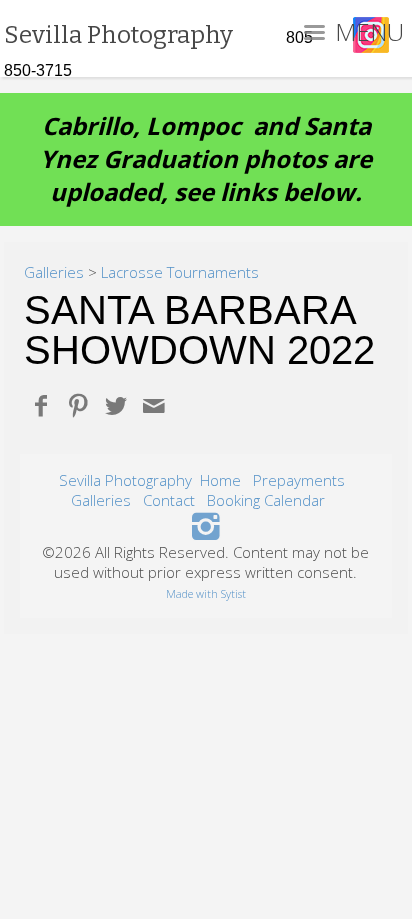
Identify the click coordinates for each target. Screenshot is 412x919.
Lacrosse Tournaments (180, 272)
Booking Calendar (266, 500)
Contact (169, 500)
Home (220, 480)
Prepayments (299, 480)
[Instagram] (206, 524)
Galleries (54, 272)
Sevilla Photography (125, 480)
